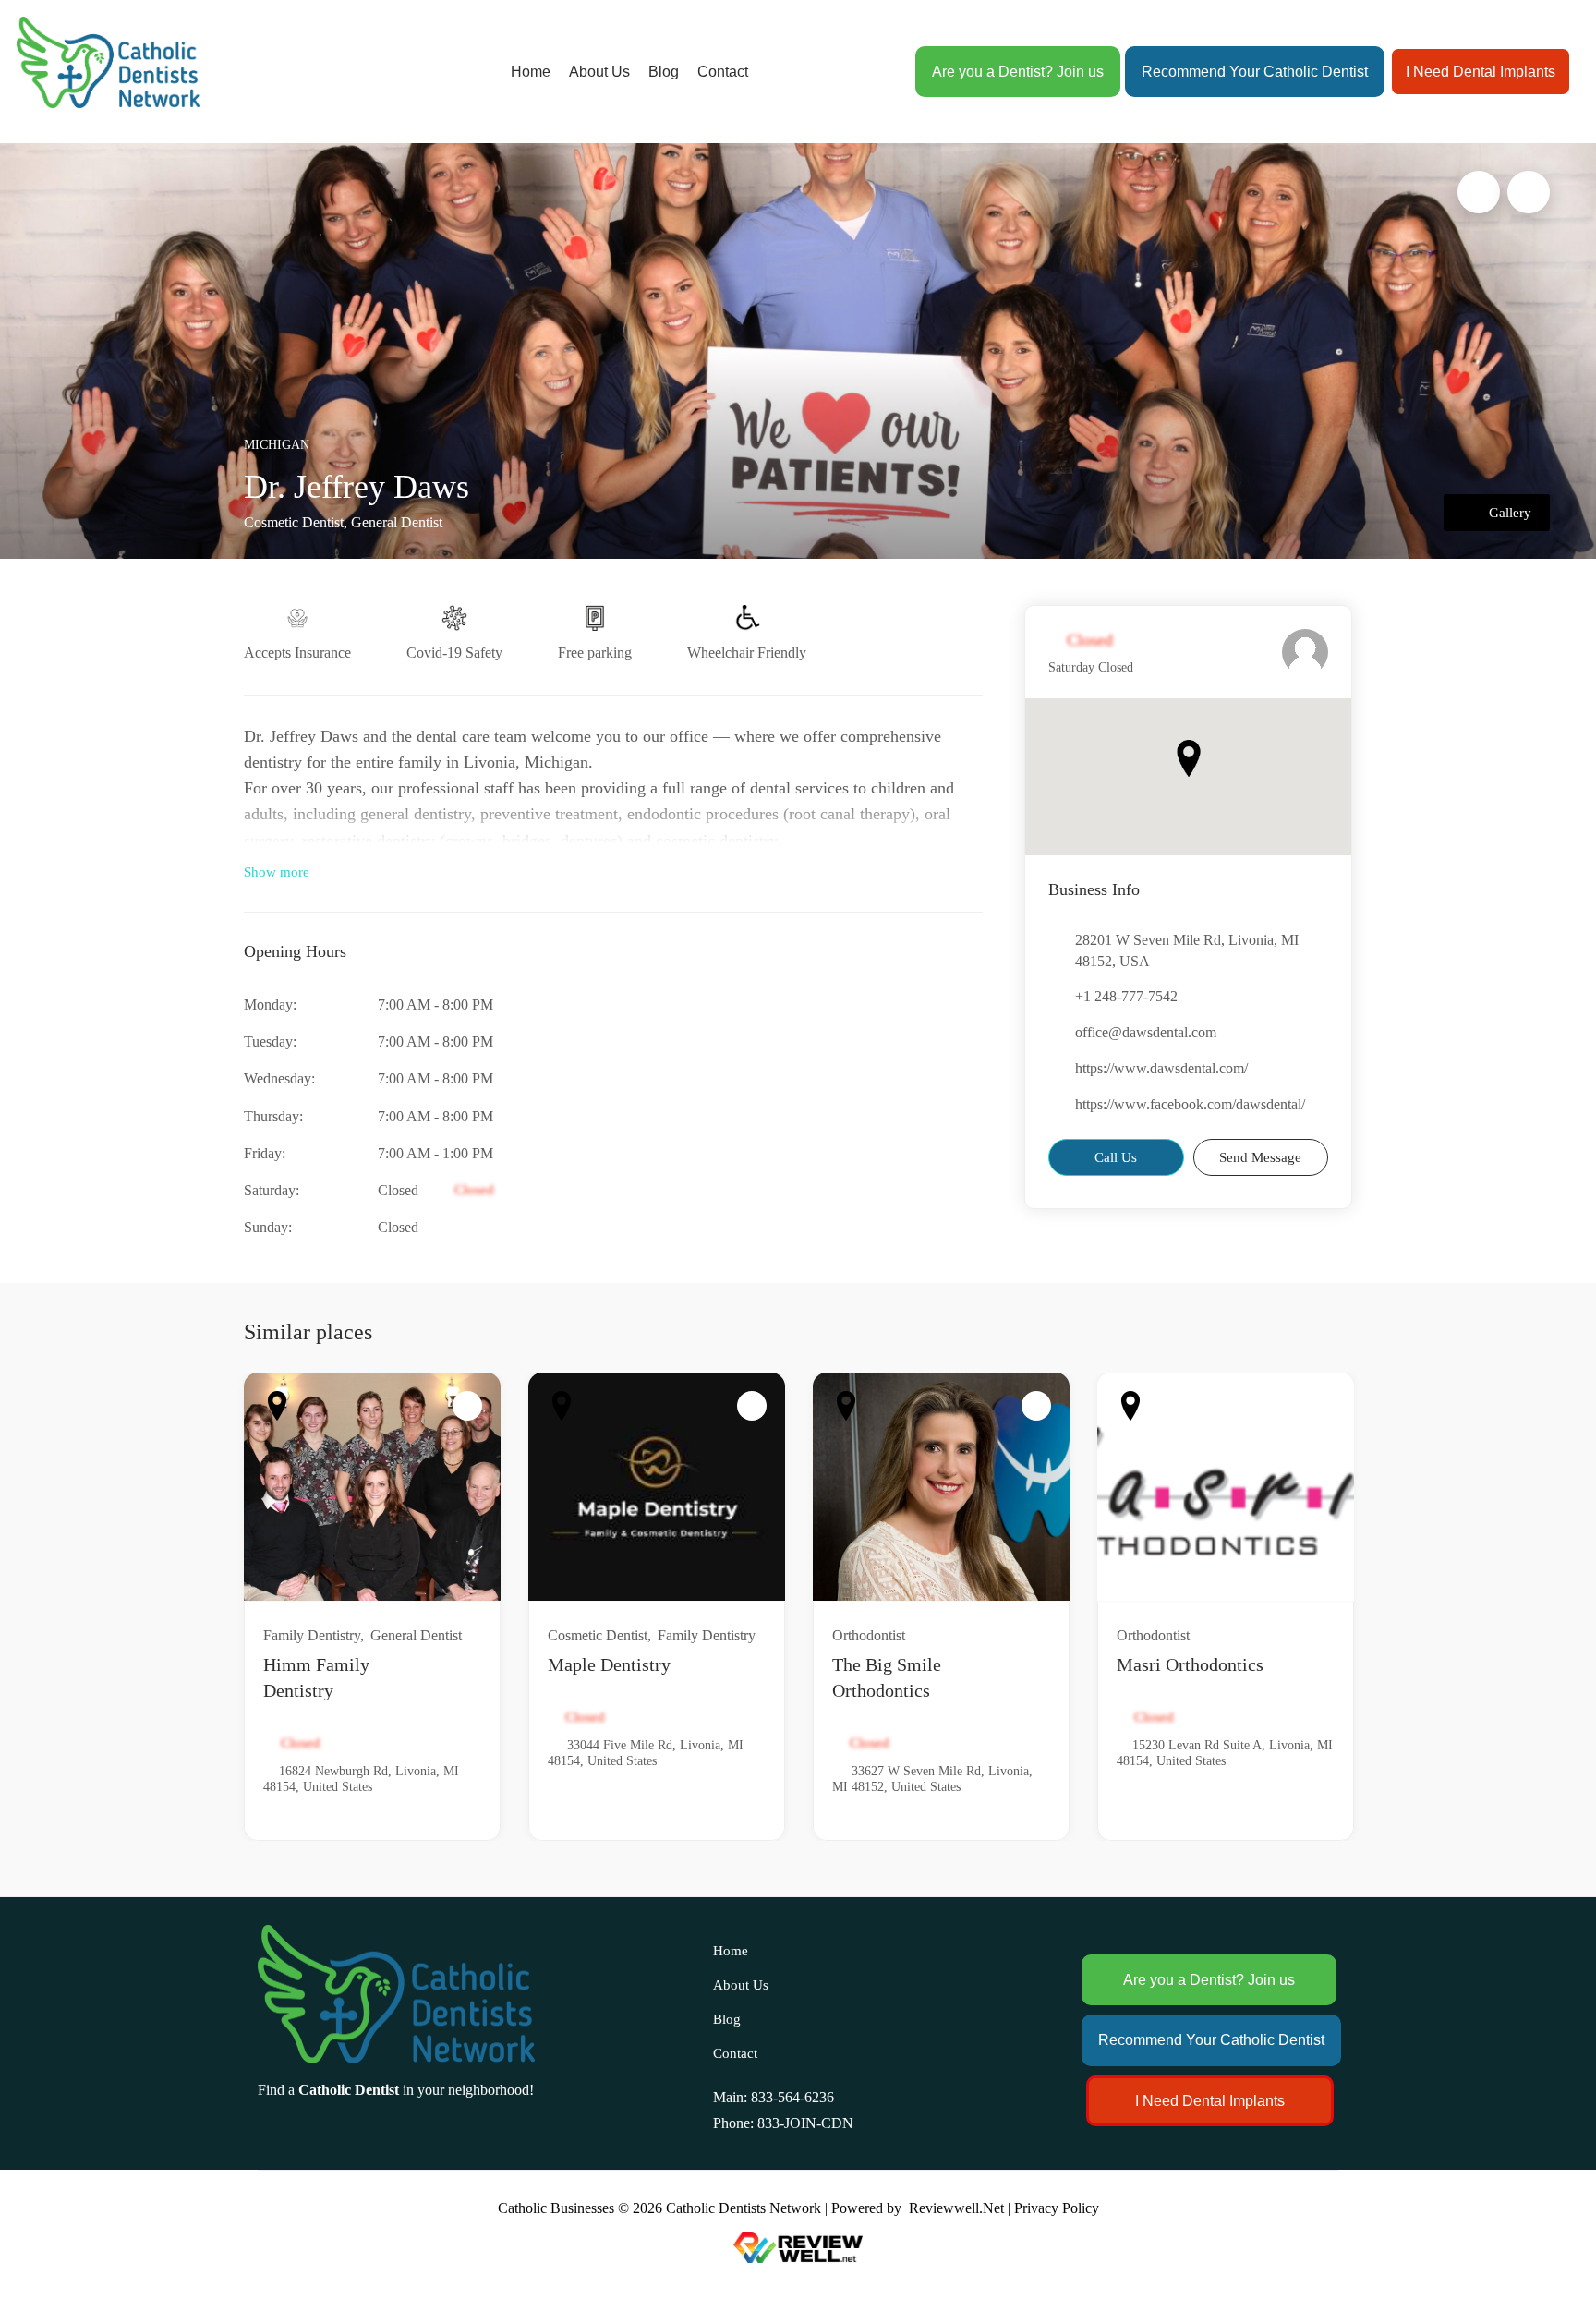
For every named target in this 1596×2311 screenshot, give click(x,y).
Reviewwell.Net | (960, 2208)
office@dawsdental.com (1146, 1032)
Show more (277, 872)
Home (531, 72)
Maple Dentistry (609, 1664)
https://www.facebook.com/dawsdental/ (1190, 1104)
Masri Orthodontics (1190, 1664)
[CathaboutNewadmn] (1305, 652)
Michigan (277, 445)
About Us (599, 72)
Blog (664, 72)
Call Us (1116, 1157)
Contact (723, 72)
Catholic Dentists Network (744, 2208)
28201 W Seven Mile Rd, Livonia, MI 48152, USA (1187, 950)
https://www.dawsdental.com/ (1161, 1068)
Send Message (1260, 1157)
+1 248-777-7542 (1126, 996)
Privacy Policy (1057, 2208)
